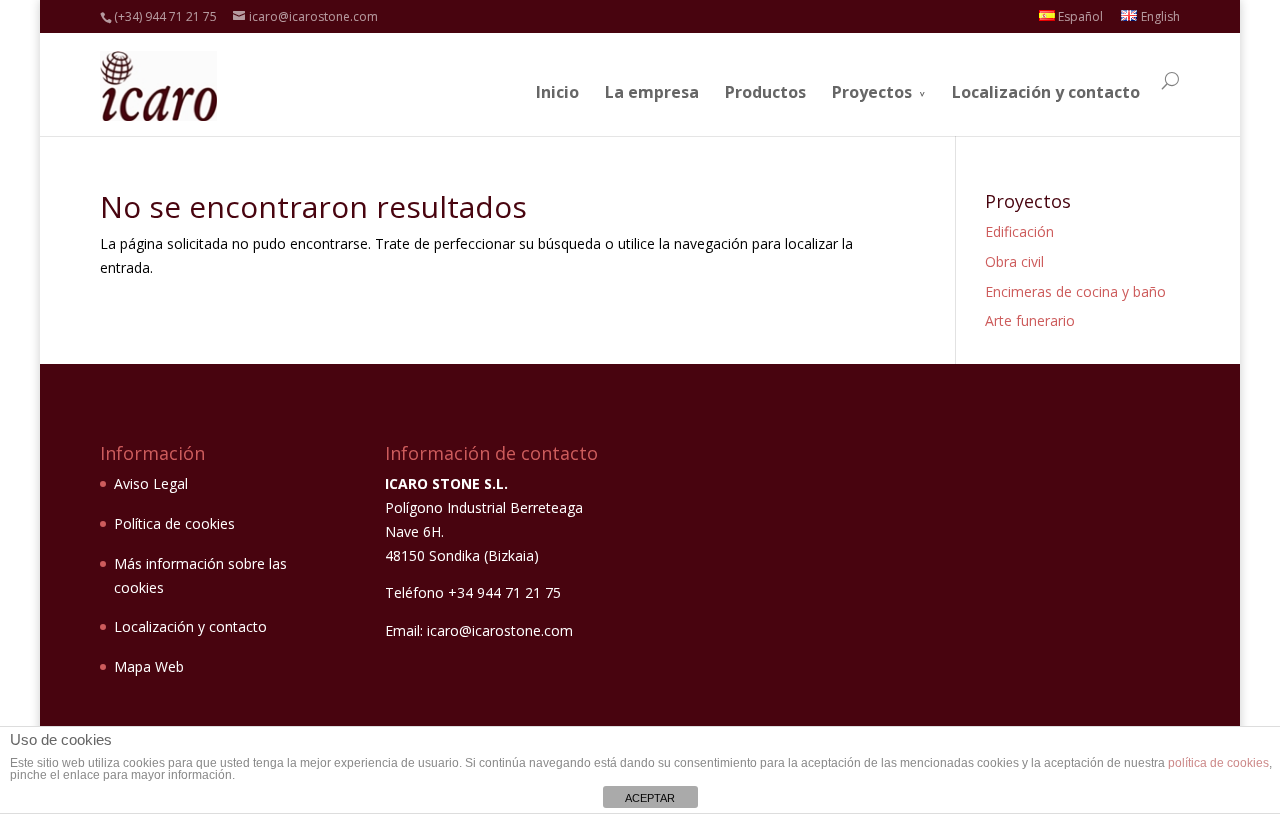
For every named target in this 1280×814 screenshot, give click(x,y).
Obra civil (1014, 261)
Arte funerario (1030, 320)
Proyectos (872, 92)
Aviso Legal (151, 483)
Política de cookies (174, 523)
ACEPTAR (650, 798)
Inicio (557, 92)
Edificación (1019, 231)
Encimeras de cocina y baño (1075, 291)
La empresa (652, 92)
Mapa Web (149, 666)
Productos (765, 92)
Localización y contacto (1046, 92)
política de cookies (1218, 763)
